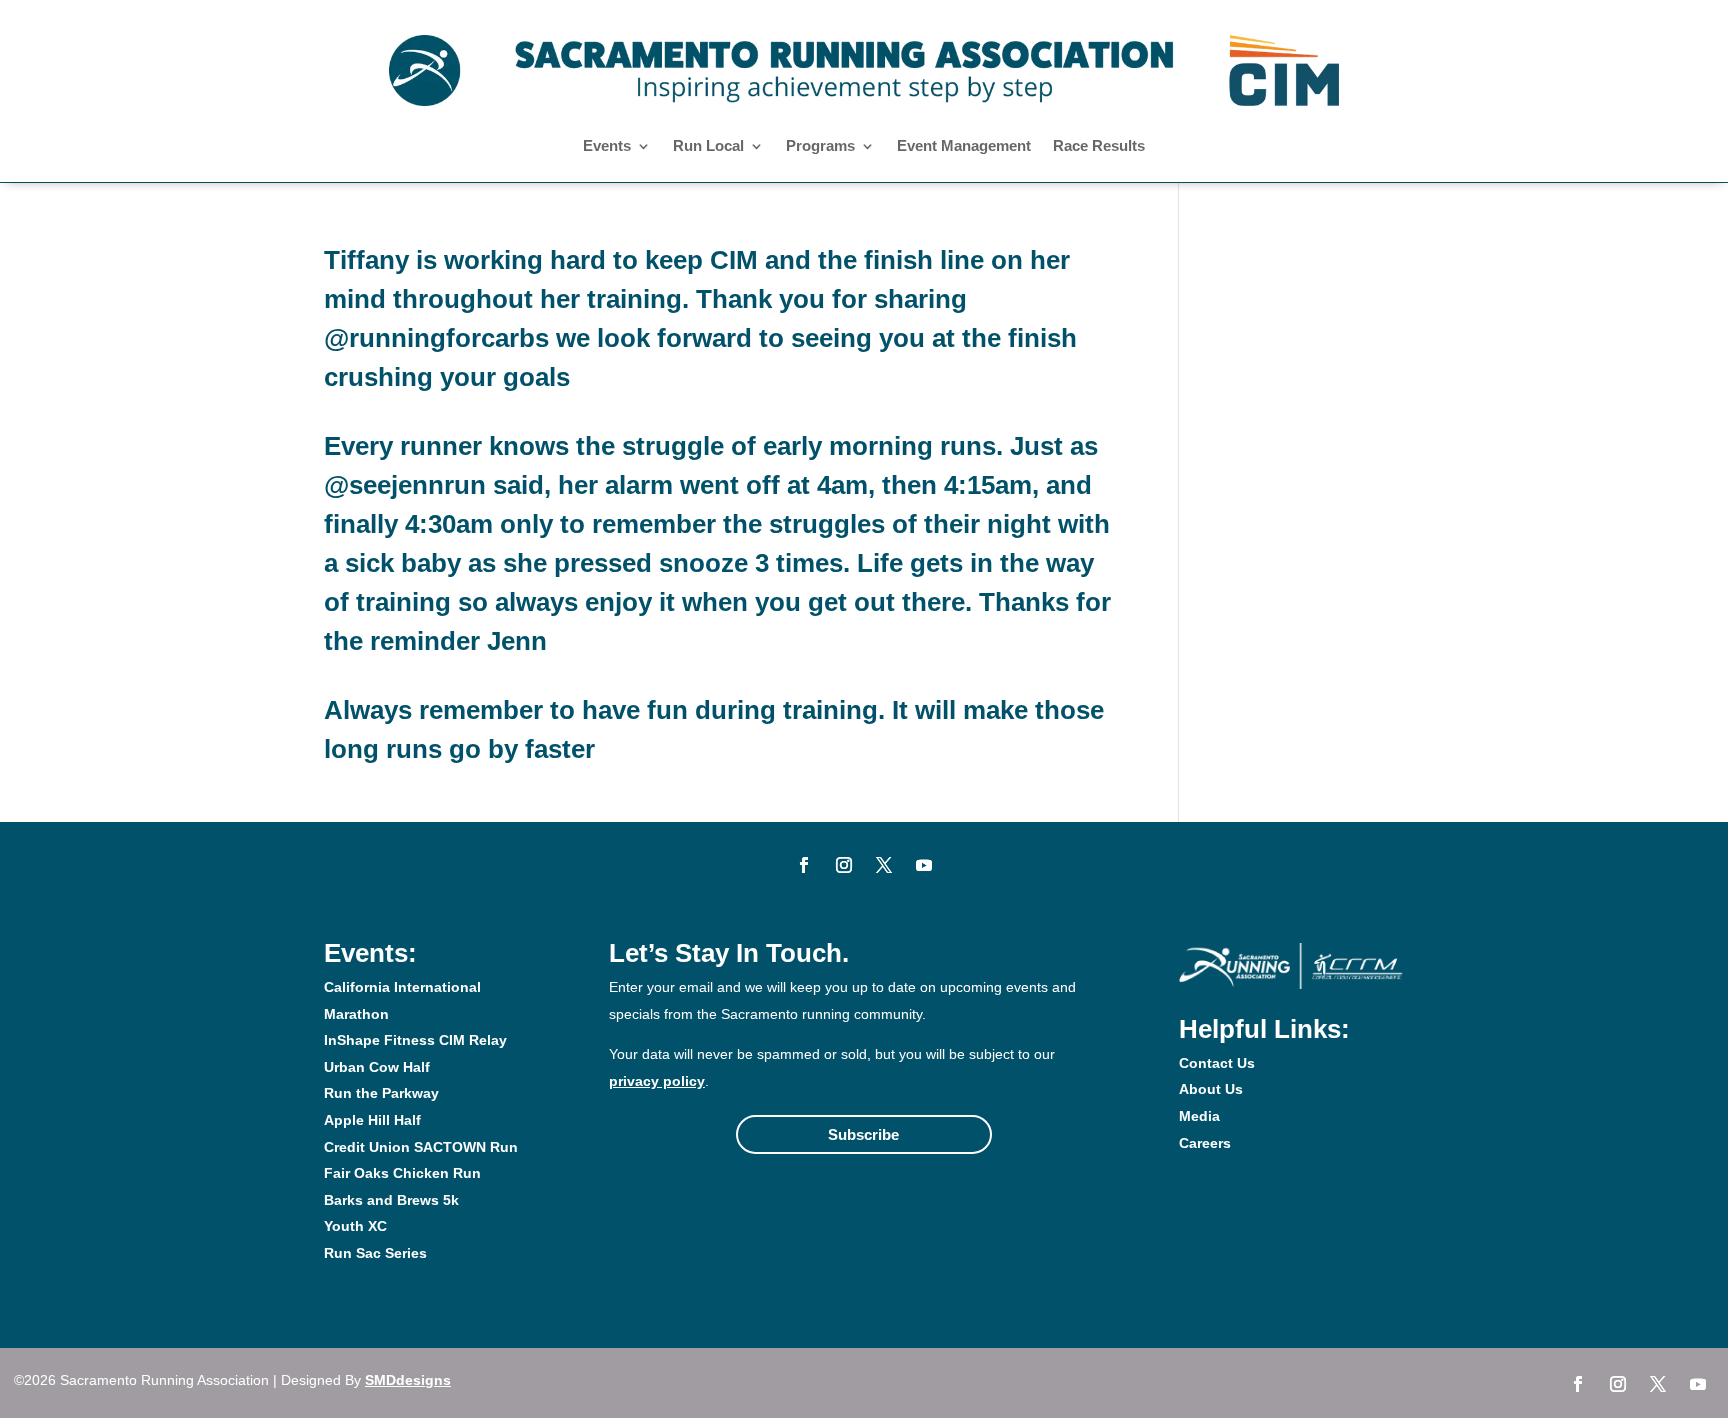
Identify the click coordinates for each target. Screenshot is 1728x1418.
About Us (1211, 1089)
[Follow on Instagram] (844, 865)
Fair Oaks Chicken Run (402, 1173)
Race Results (1099, 146)
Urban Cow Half (377, 1067)
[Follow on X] (884, 865)
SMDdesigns (408, 1380)
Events (607, 146)
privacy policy (657, 1081)
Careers (1205, 1143)
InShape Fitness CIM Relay (415, 1040)
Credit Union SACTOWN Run (421, 1147)
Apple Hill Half (372, 1120)
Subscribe (863, 1134)
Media (1199, 1116)
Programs (820, 146)
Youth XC (355, 1226)
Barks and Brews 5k (391, 1200)
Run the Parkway (381, 1093)
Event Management (964, 146)
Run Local (708, 146)
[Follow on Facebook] (804, 865)
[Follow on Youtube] (924, 865)
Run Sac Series (375, 1253)
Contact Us (1217, 1063)
